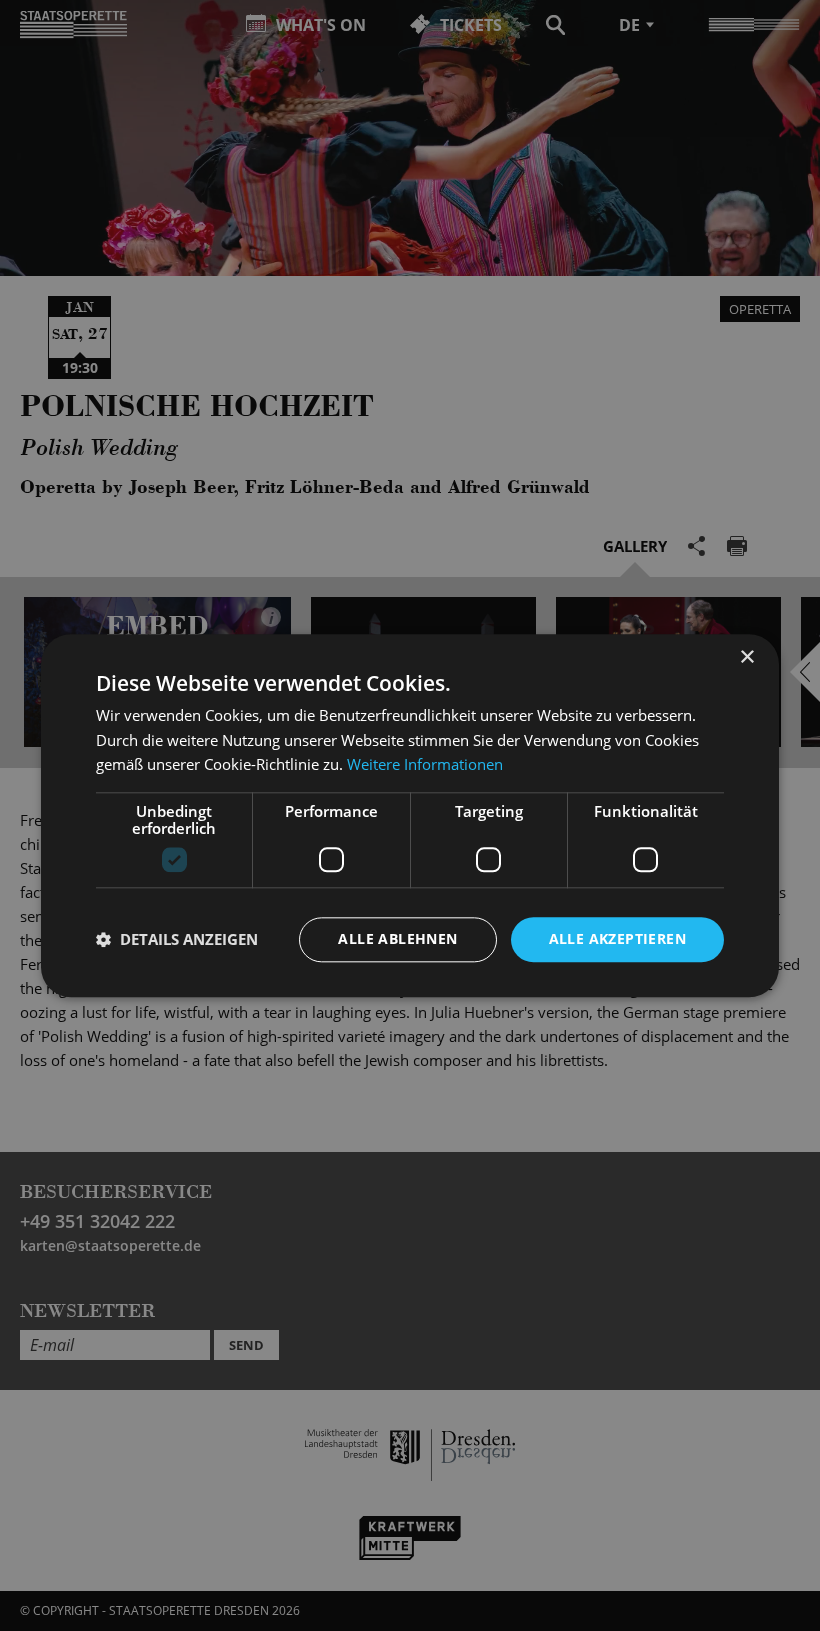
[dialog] (410, 815)
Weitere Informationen (425, 765)
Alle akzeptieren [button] (617, 938)
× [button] (746, 657)
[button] (177, 940)
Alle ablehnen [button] (397, 938)
